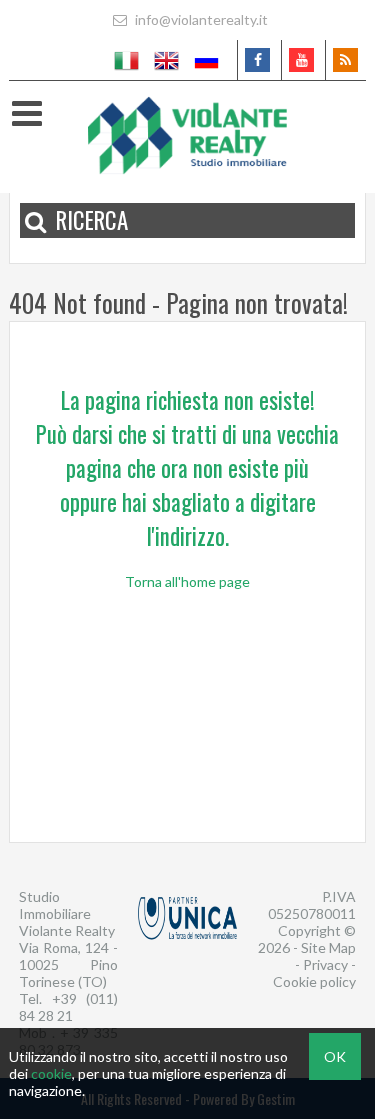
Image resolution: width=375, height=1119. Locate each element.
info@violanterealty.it (200, 19)
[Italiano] (127, 60)
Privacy (325, 964)
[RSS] (345, 60)
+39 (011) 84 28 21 (68, 1007)
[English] (167, 60)
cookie (51, 1073)
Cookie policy (314, 981)
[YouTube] (301, 60)
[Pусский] (207, 60)
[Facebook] (257, 60)
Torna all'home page (187, 581)
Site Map (328, 947)
